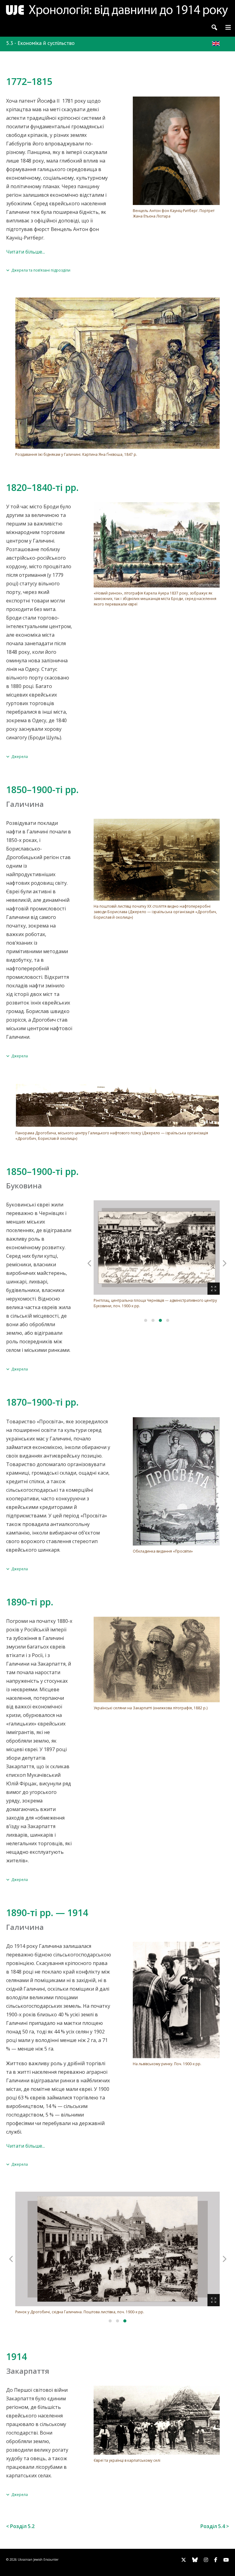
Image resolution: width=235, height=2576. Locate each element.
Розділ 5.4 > (215, 2526)
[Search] (214, 27)
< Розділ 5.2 (20, 2526)
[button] (228, 27)
